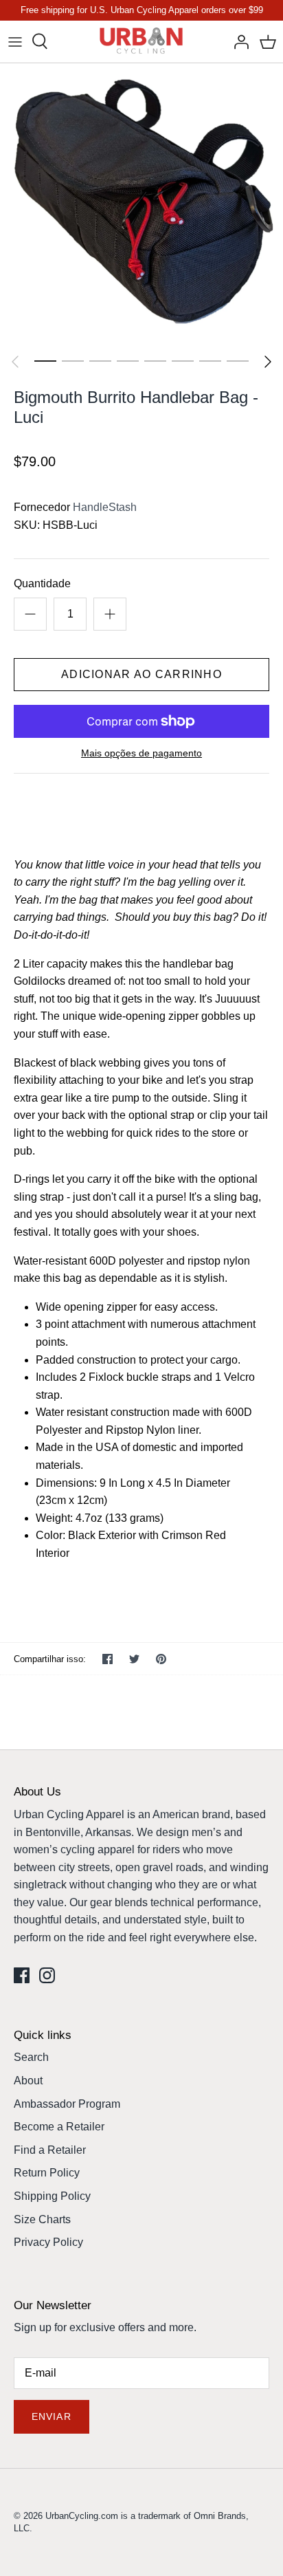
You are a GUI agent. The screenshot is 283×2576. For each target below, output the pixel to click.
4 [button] (128, 360)
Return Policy (47, 2173)
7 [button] (210, 360)
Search (31, 2057)
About (28, 2081)
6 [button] (183, 360)
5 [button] (155, 360)
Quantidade (42, 583)
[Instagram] (47, 1975)
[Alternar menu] (15, 41)
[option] (141, 205)
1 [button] (45, 360)
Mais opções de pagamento (141, 753)
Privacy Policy (48, 2242)
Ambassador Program (67, 2104)
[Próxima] (268, 362)
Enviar (52, 2416)
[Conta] (238, 41)
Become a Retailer (59, 2127)
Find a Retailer (50, 2150)
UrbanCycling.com (82, 2516)
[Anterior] (15, 362)
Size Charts (42, 2219)
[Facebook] (22, 1975)
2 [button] (73, 360)
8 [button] (238, 360)
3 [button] (100, 360)
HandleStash (105, 507)
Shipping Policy (52, 2196)
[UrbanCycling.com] (142, 42)
